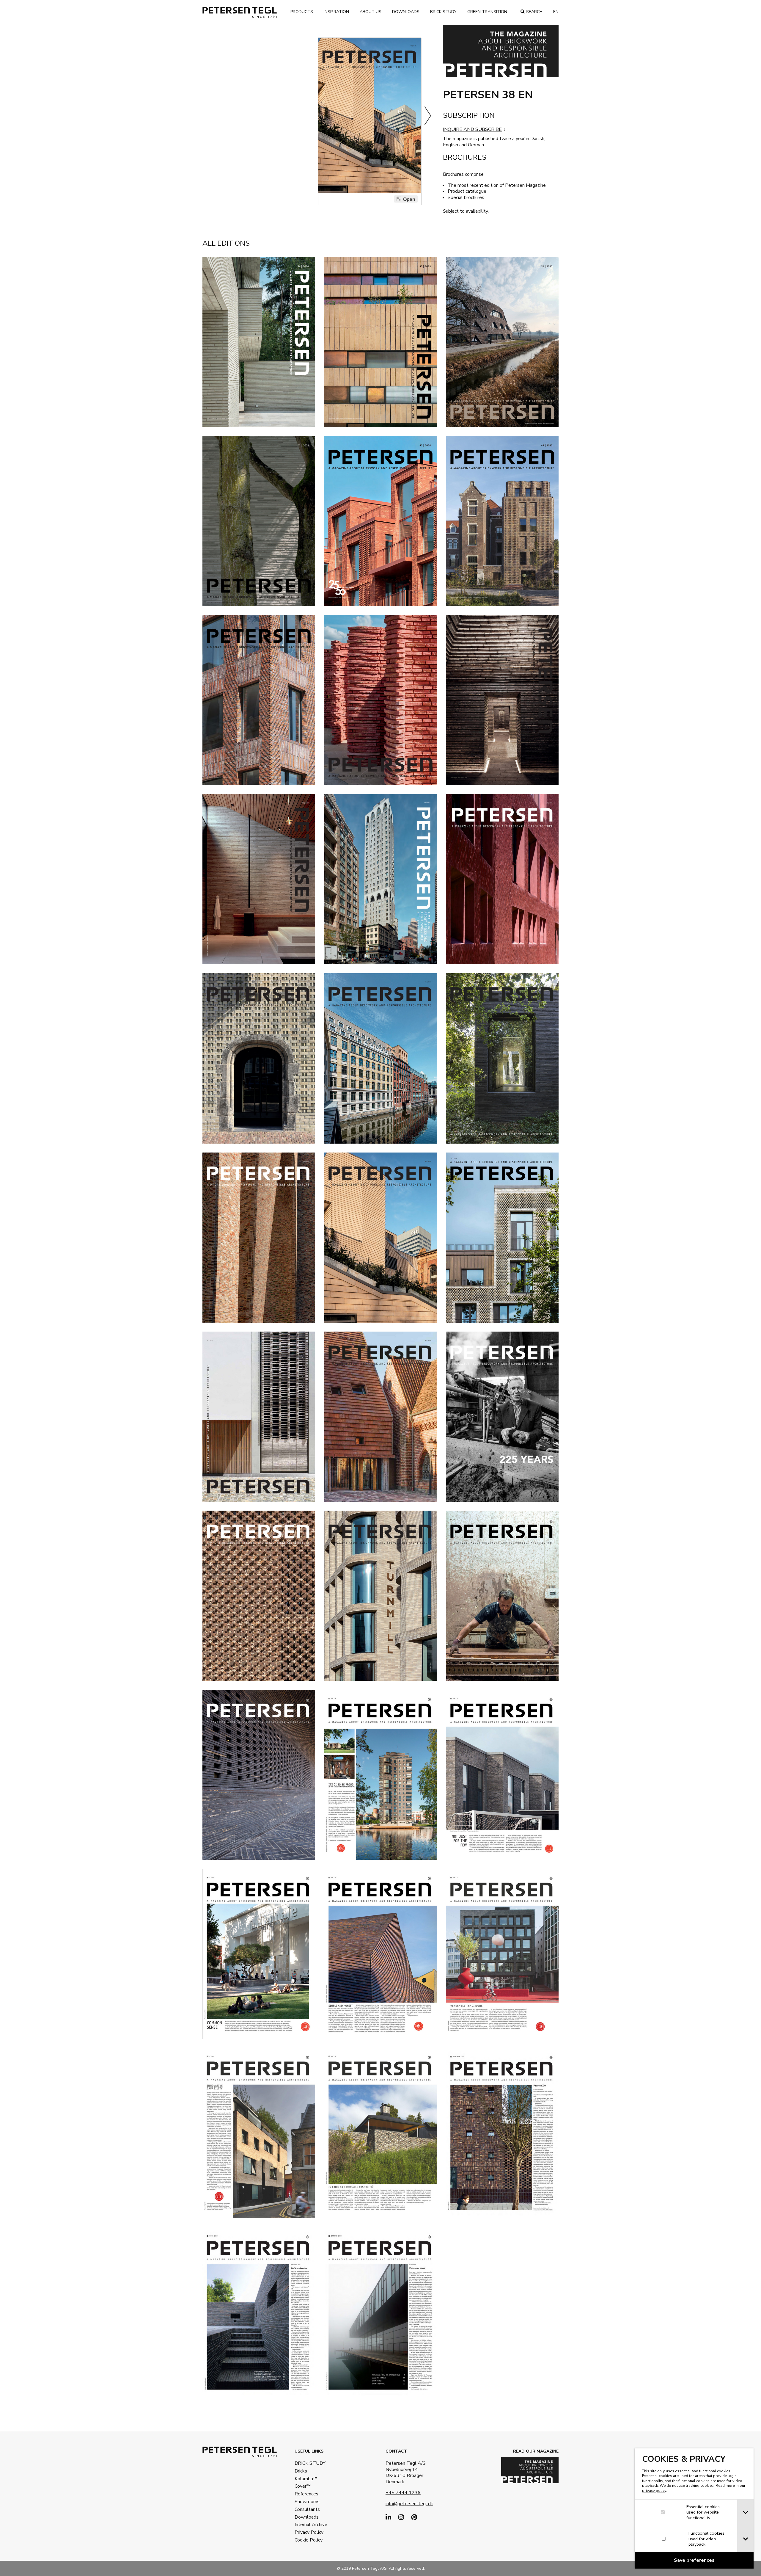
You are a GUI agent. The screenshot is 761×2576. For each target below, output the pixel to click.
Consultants (307, 2509)
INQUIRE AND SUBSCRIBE (472, 129)
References (306, 2494)
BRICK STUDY (310, 2463)
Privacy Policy (309, 2532)
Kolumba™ (306, 2479)
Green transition (487, 12)
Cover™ (303, 2486)
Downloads (406, 12)
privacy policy (654, 2491)
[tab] (745, 2513)
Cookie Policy (309, 2540)
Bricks (301, 2471)
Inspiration (336, 12)
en (556, 12)
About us (371, 12)
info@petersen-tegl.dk (409, 2504)
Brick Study (443, 12)
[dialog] (694, 2508)
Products (302, 12)
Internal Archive (311, 2525)
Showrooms (307, 2502)
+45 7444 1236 (403, 2493)
